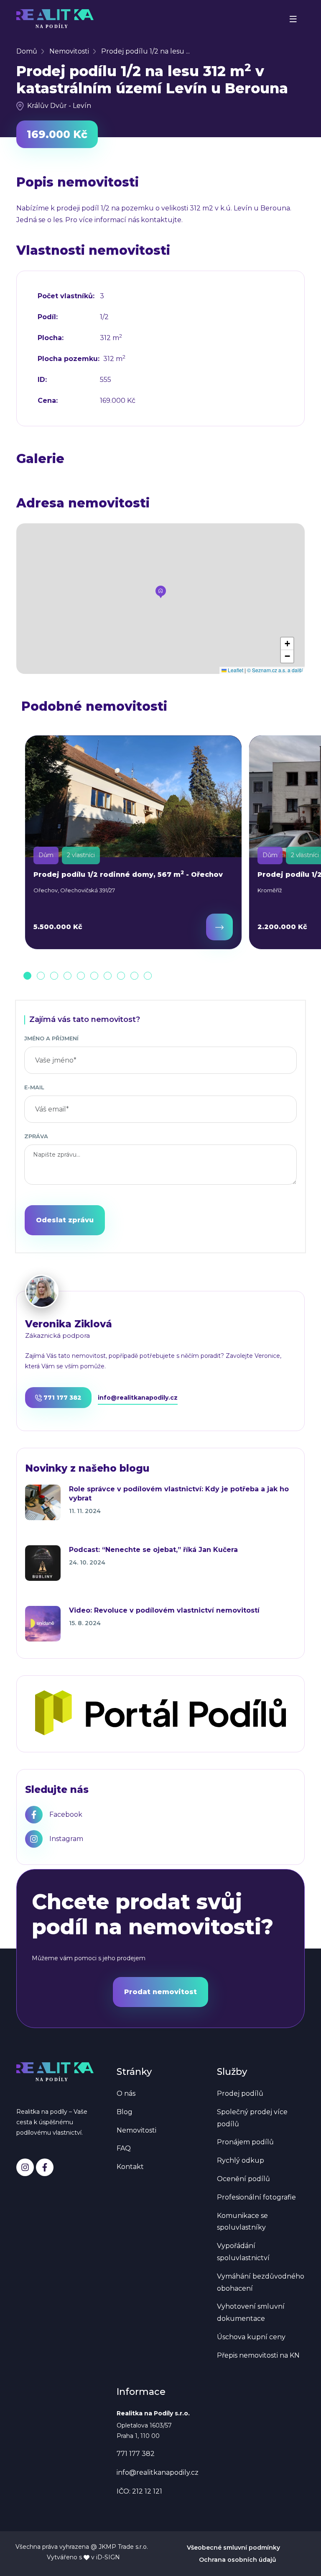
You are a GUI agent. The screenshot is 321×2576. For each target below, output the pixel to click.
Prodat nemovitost (160, 1992)
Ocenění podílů (243, 2179)
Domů (27, 51)
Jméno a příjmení (51, 1038)
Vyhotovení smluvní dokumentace (251, 2312)
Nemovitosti (69, 51)
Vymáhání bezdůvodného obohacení (261, 2282)
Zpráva (36, 1136)
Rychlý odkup (241, 2160)
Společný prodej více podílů (252, 2118)
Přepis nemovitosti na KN (258, 2355)
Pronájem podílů (245, 2142)
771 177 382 (62, 1398)
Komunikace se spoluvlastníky (242, 2222)
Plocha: (51, 338)
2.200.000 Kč (282, 927)
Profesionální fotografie (256, 2197)
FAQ (124, 2148)
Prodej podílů (240, 2093)
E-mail (34, 1087)
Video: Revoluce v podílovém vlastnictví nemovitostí (164, 1610)
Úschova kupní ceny (251, 2337)
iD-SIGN (108, 2557)
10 (148, 976)
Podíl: (48, 317)
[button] (161, 592)
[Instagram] (25, 2167)
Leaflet (235, 670)
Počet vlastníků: (66, 296)
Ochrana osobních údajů (238, 2560)
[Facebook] (45, 2167)
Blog (125, 2112)
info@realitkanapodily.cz (138, 1398)
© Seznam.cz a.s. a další (275, 670)
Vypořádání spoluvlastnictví (243, 2252)
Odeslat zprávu (65, 1220)
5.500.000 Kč (58, 927)
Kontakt (130, 2167)
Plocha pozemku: (69, 359)
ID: (42, 380)
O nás (126, 2093)
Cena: (48, 401)
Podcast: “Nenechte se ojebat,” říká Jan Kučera (153, 1550)
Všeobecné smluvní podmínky (233, 2548)
